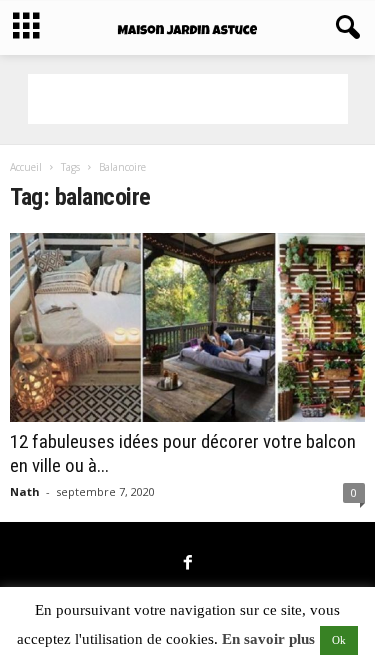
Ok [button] (339, 640)
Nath (25, 491)
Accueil (26, 167)
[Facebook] (188, 564)
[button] (344, 28)
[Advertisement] (188, 99)
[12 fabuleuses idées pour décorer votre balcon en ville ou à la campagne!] (187, 327)
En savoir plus (268, 639)
